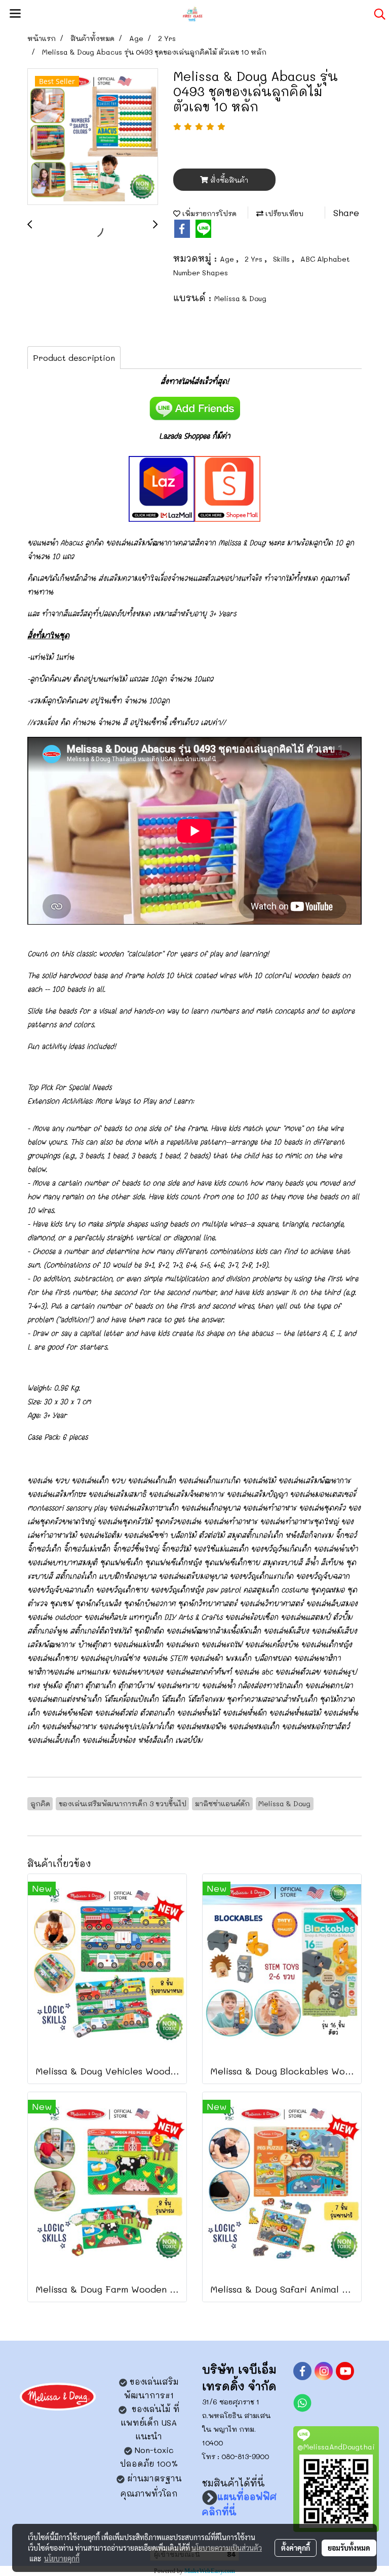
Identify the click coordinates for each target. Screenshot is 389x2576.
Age (228, 259)
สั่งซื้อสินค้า (228, 180)
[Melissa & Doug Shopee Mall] (227, 487)
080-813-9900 (245, 2456)
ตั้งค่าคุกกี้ (296, 2548)
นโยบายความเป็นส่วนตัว (227, 2548)
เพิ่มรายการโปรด (208, 213)
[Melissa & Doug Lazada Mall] (162, 487)
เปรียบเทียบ (283, 213)
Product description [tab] (74, 358)
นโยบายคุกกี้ (62, 2558)
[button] (376, 14)
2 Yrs (255, 259)
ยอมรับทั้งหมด (349, 2548)
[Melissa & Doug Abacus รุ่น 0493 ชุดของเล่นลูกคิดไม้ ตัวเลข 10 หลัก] (93, 137)
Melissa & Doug (240, 298)
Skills (282, 259)
